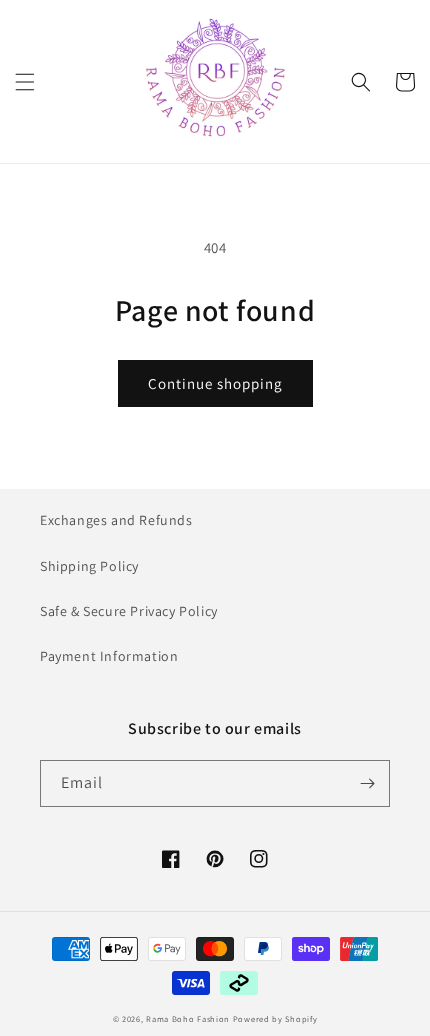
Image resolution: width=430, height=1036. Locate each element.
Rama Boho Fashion (189, 1018)
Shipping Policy (89, 566)
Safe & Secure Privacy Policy (129, 611)
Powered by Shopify (275, 1018)
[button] (25, 82)
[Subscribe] (367, 783)
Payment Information (109, 656)
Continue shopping (215, 383)
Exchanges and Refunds (116, 520)
